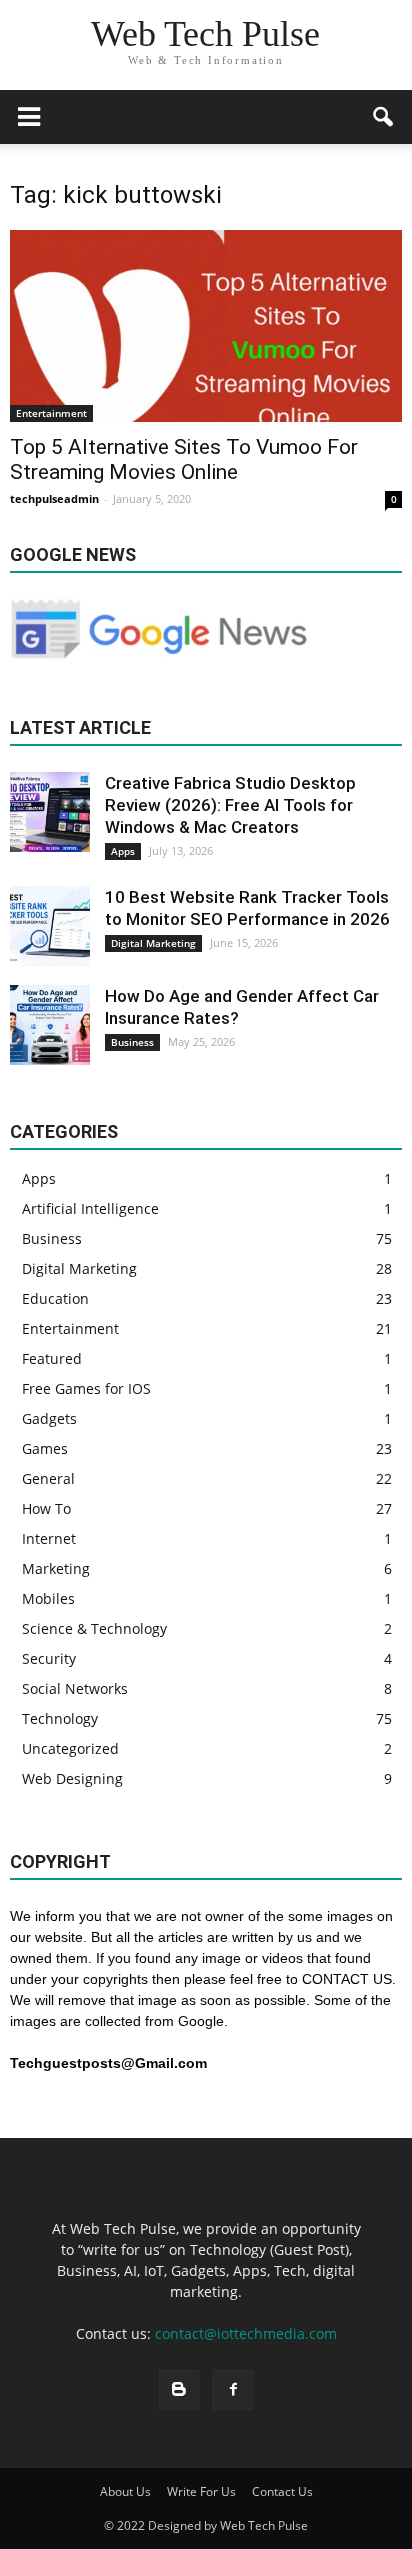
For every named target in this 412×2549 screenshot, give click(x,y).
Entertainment (51, 413)
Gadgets (49, 1418)
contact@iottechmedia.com (246, 2333)
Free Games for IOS (86, 1388)
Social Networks (75, 1688)
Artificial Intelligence (90, 1208)
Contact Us (282, 2491)
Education (55, 1298)
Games (45, 1448)
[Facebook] (233, 2390)
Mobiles (48, 1598)
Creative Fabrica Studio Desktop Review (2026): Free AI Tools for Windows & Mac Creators (230, 805)
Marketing (56, 1568)
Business (132, 1042)
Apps (123, 851)
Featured (52, 1358)
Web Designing (72, 1778)
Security (49, 1658)
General (48, 1478)
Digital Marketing (153, 943)
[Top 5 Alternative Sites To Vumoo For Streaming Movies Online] (206, 326)
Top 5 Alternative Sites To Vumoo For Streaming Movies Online (184, 459)
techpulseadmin (54, 498)
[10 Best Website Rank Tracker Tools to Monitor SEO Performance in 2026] (50, 926)
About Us (125, 2491)
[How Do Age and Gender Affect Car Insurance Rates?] (50, 1025)
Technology (60, 1718)
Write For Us (201, 2491)
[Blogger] (179, 2390)
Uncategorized (70, 1748)
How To (46, 1508)
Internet (49, 1538)
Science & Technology (94, 1628)
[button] (384, 117)
